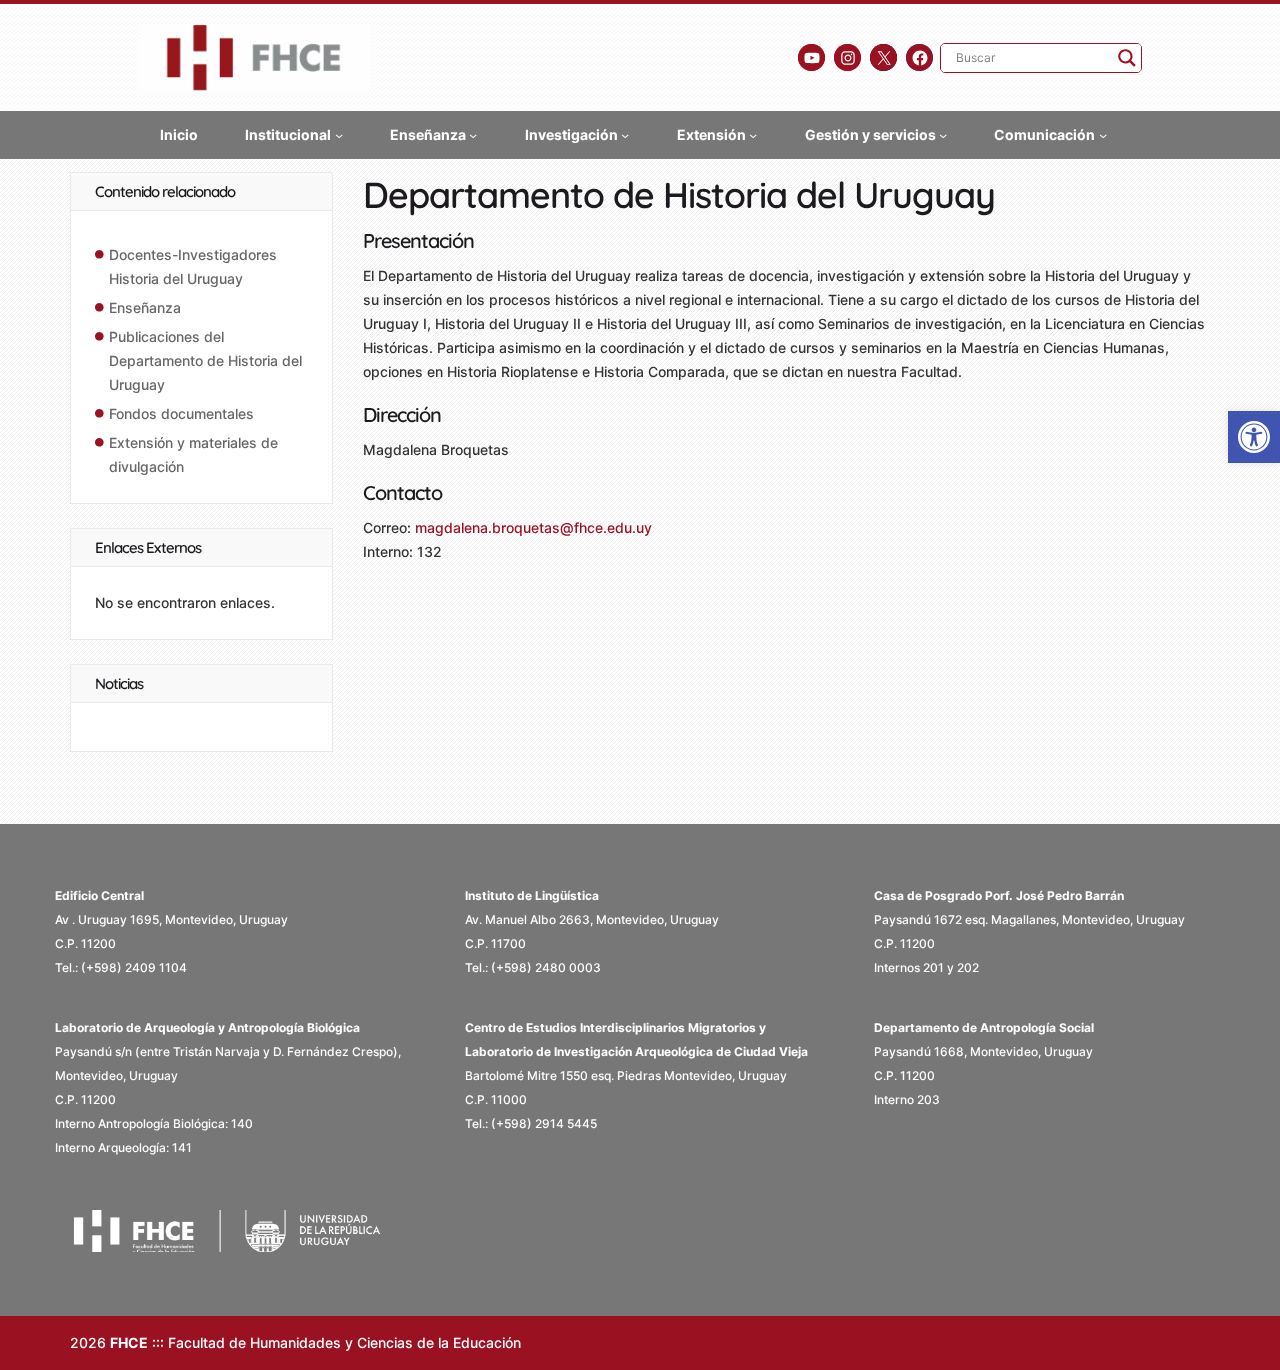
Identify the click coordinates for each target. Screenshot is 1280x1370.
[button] (1254, 437)
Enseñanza (145, 307)
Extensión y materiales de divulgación (193, 454)
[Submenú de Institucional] (339, 135)
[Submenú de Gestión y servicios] (943, 135)
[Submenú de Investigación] (625, 135)
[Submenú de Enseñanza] (473, 135)
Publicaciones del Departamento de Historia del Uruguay (205, 360)
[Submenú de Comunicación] (1103, 135)
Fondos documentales (181, 413)
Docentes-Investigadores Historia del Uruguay (193, 266)
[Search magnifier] (1127, 58)
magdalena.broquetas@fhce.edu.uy (533, 527)
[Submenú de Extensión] (753, 135)
